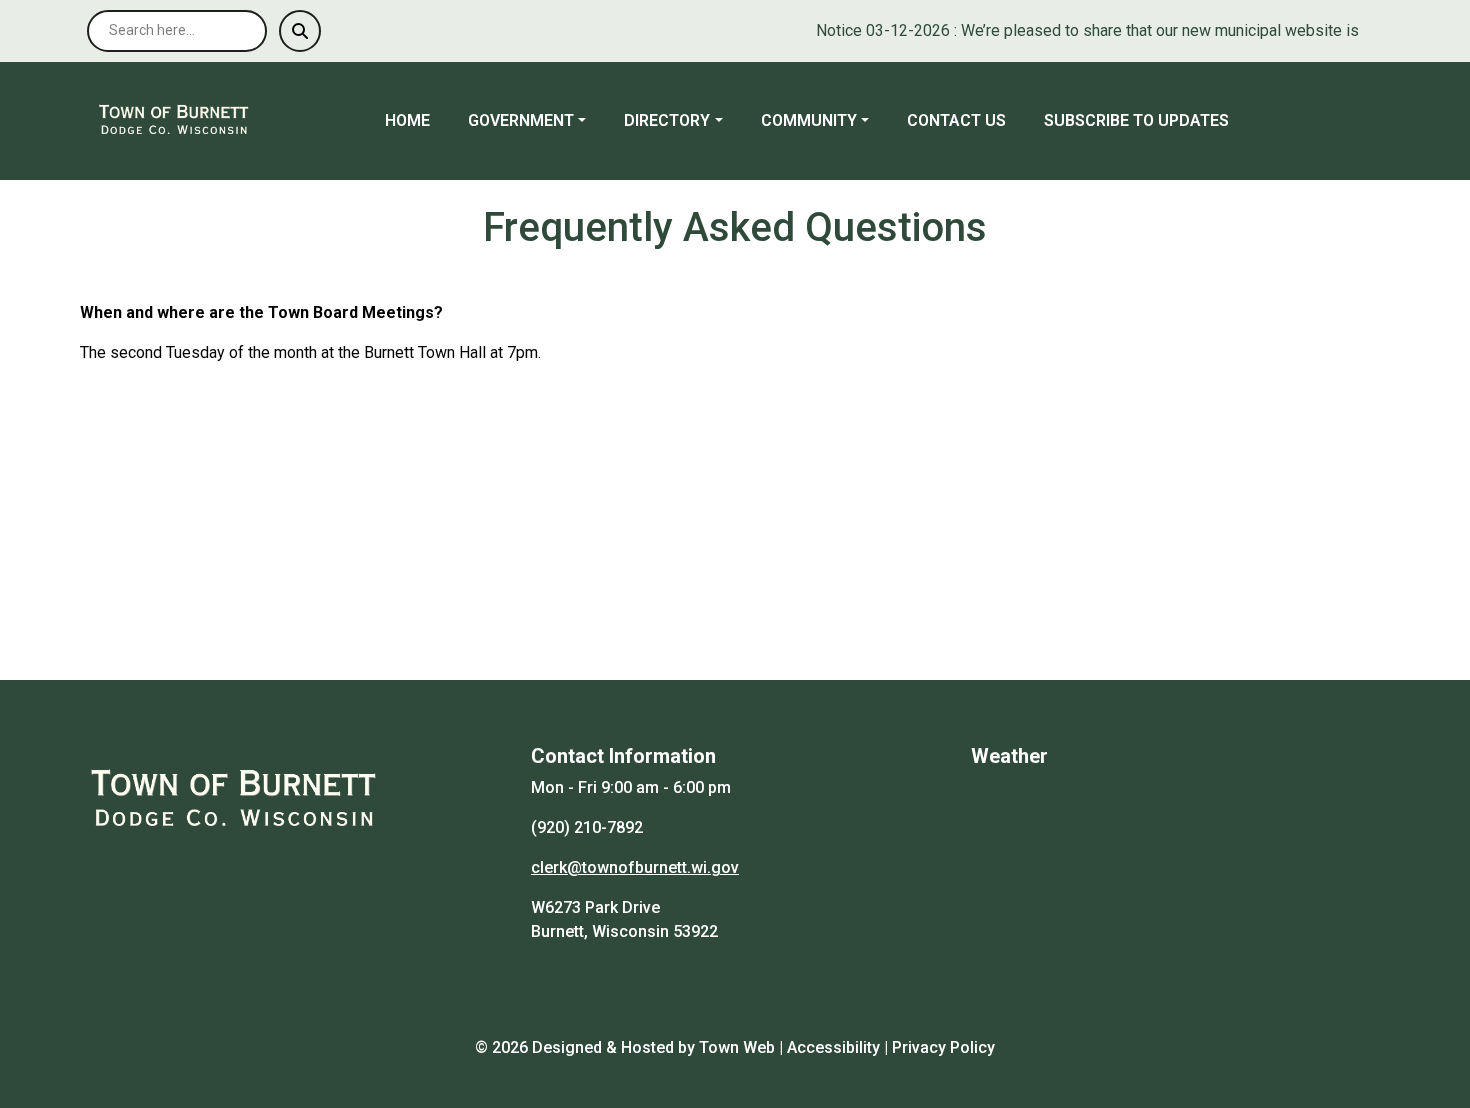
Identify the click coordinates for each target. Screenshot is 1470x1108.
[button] (538, 121)
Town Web (737, 1047)
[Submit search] (300, 31)
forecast (1076, 994)
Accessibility (833, 1047)
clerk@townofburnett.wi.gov (635, 867)
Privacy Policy (943, 1047)
